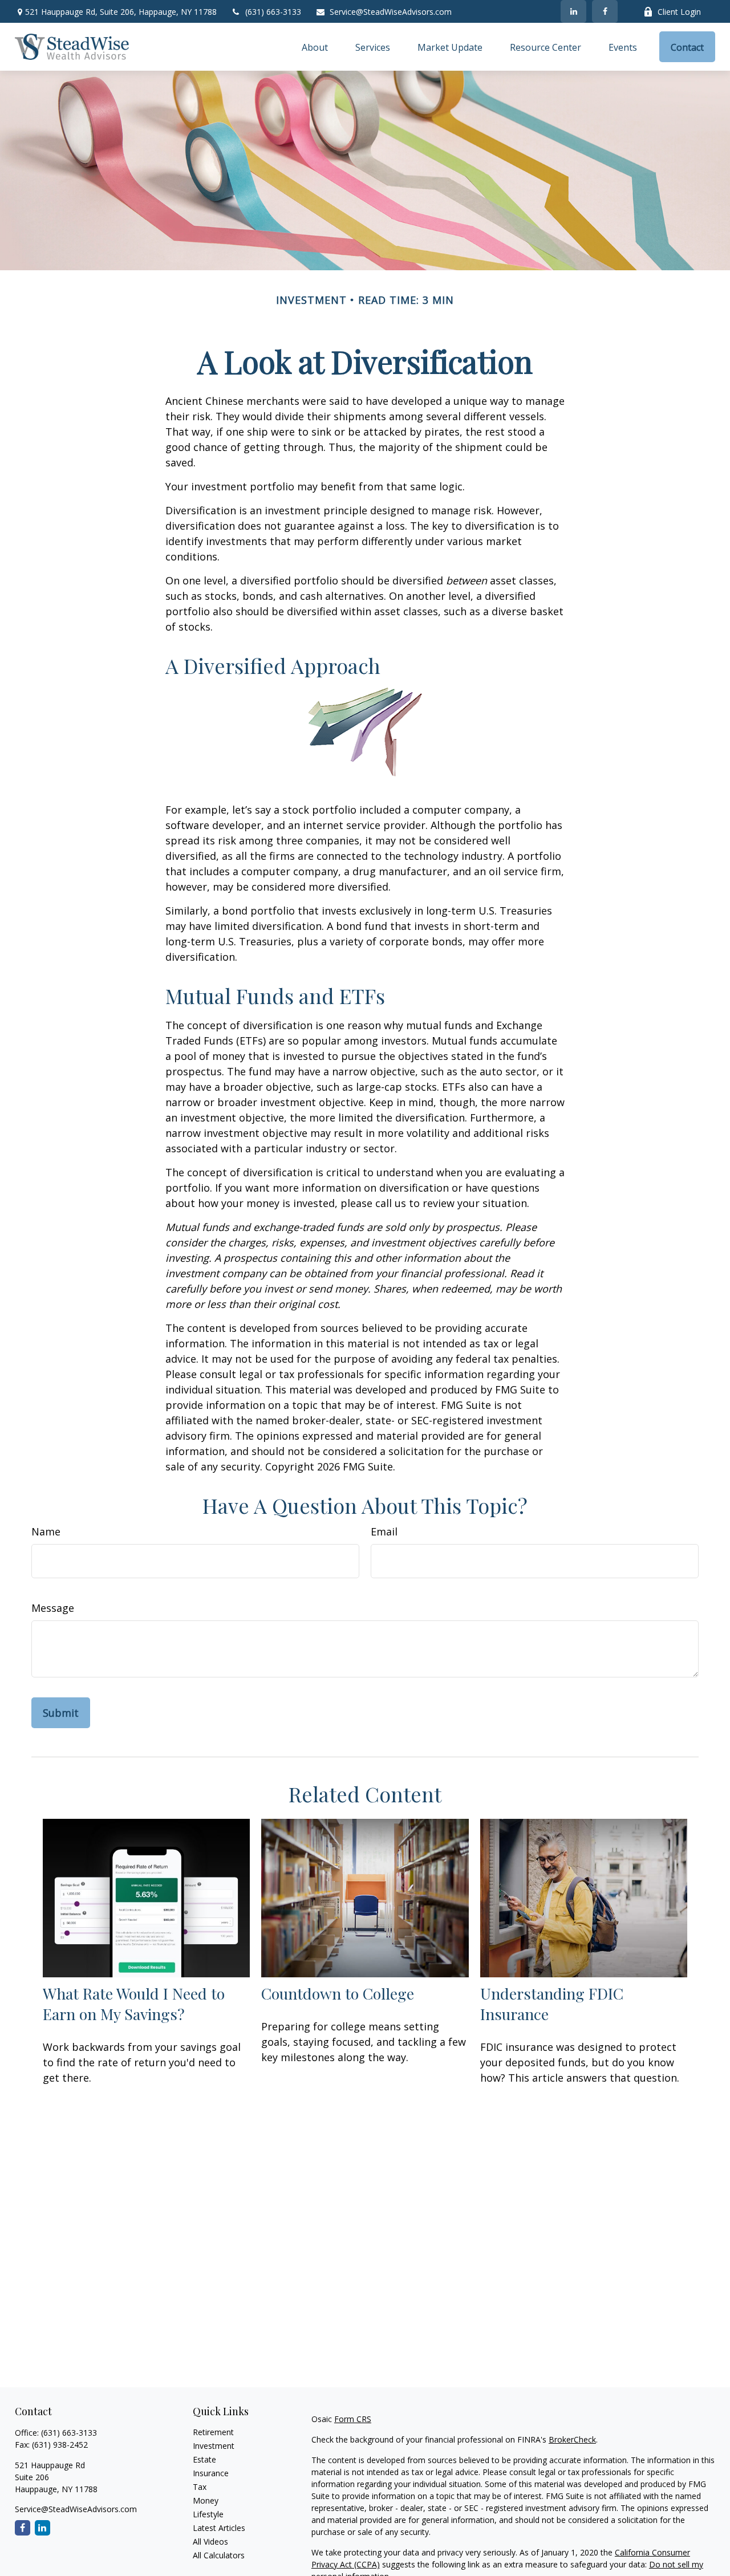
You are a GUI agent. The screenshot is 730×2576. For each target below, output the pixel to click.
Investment (214, 2446)
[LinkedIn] (573, 11)
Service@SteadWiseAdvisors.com (391, 12)
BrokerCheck (572, 2439)
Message (53, 1608)
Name (46, 1531)
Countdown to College (338, 1993)
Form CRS (353, 2419)
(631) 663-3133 (273, 12)
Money (206, 2500)
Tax (200, 2487)
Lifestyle (208, 2514)
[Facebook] (605, 11)
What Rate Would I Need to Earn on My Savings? (134, 2004)
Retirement (213, 2432)
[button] (315, 47)
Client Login (679, 12)
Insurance (211, 2473)
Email (384, 1531)
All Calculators (219, 2555)
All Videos (210, 2542)
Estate (204, 2459)
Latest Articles (219, 2528)
